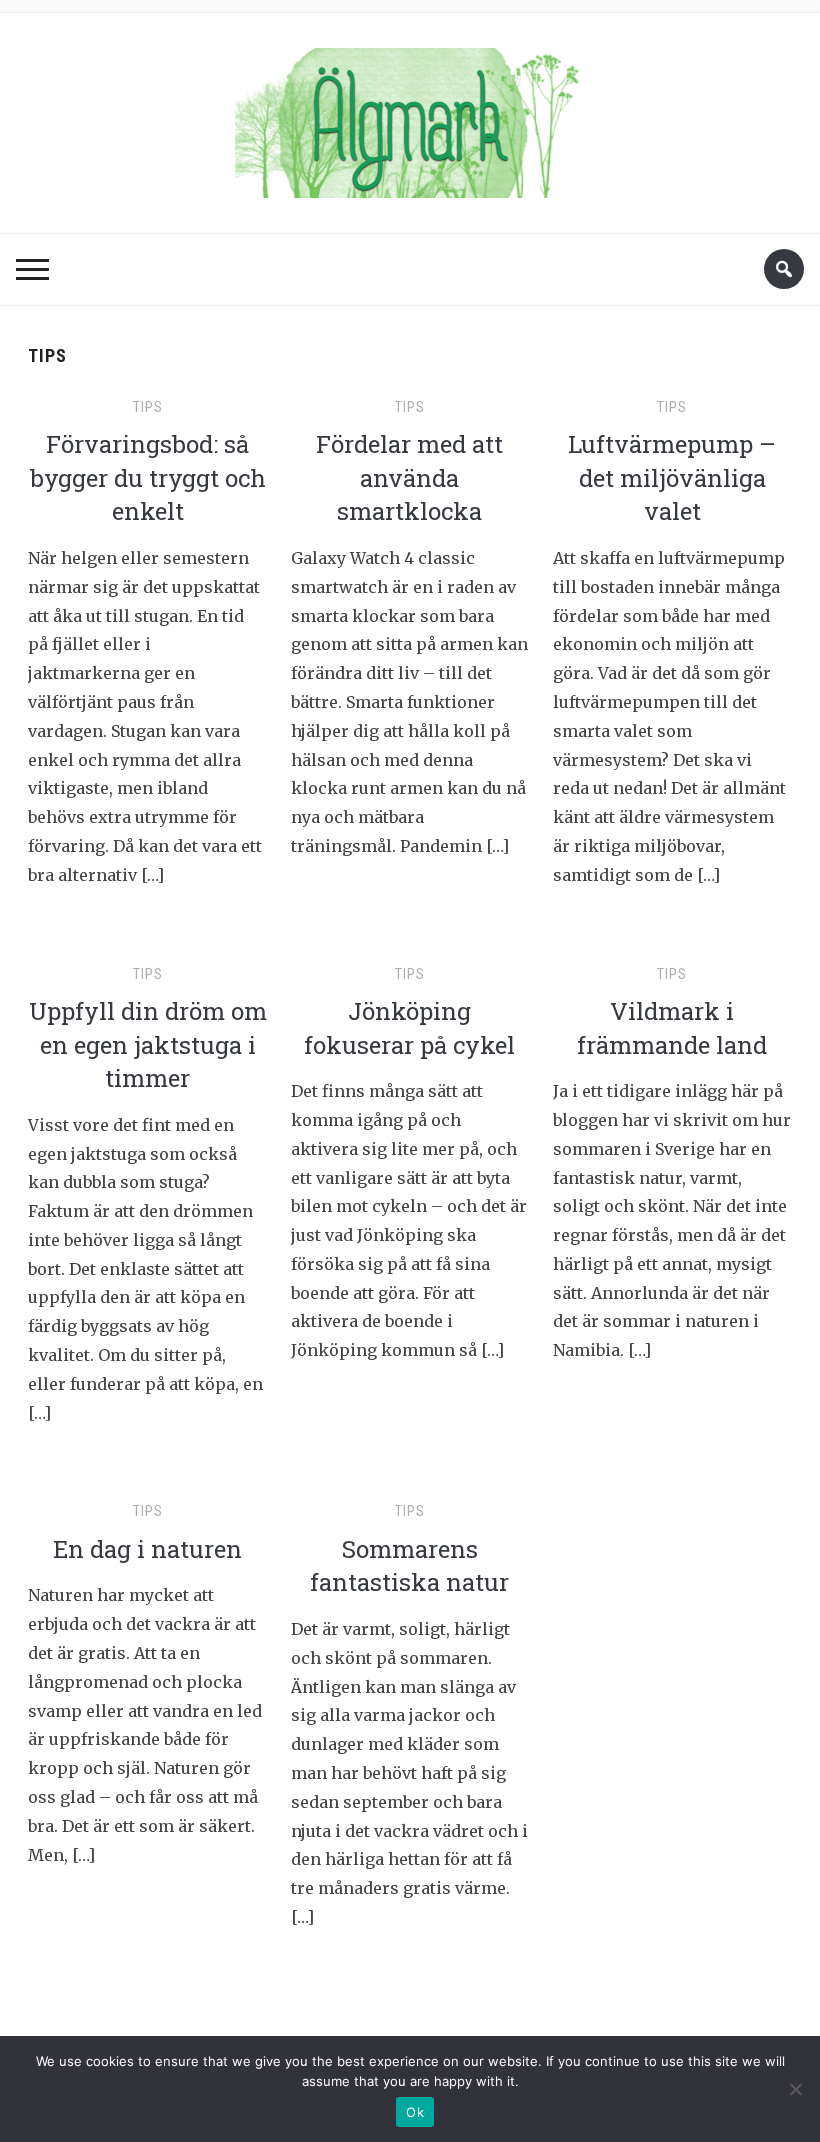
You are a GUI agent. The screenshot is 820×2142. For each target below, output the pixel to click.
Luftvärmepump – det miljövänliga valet (672, 477)
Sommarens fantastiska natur (409, 1566)
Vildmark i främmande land (672, 1028)
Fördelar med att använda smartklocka (409, 477)
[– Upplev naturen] (410, 116)
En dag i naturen (147, 1549)
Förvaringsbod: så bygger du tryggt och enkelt (148, 477)
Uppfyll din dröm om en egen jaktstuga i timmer (148, 1044)
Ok (415, 2112)
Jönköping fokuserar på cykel (409, 1028)
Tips (148, 407)
